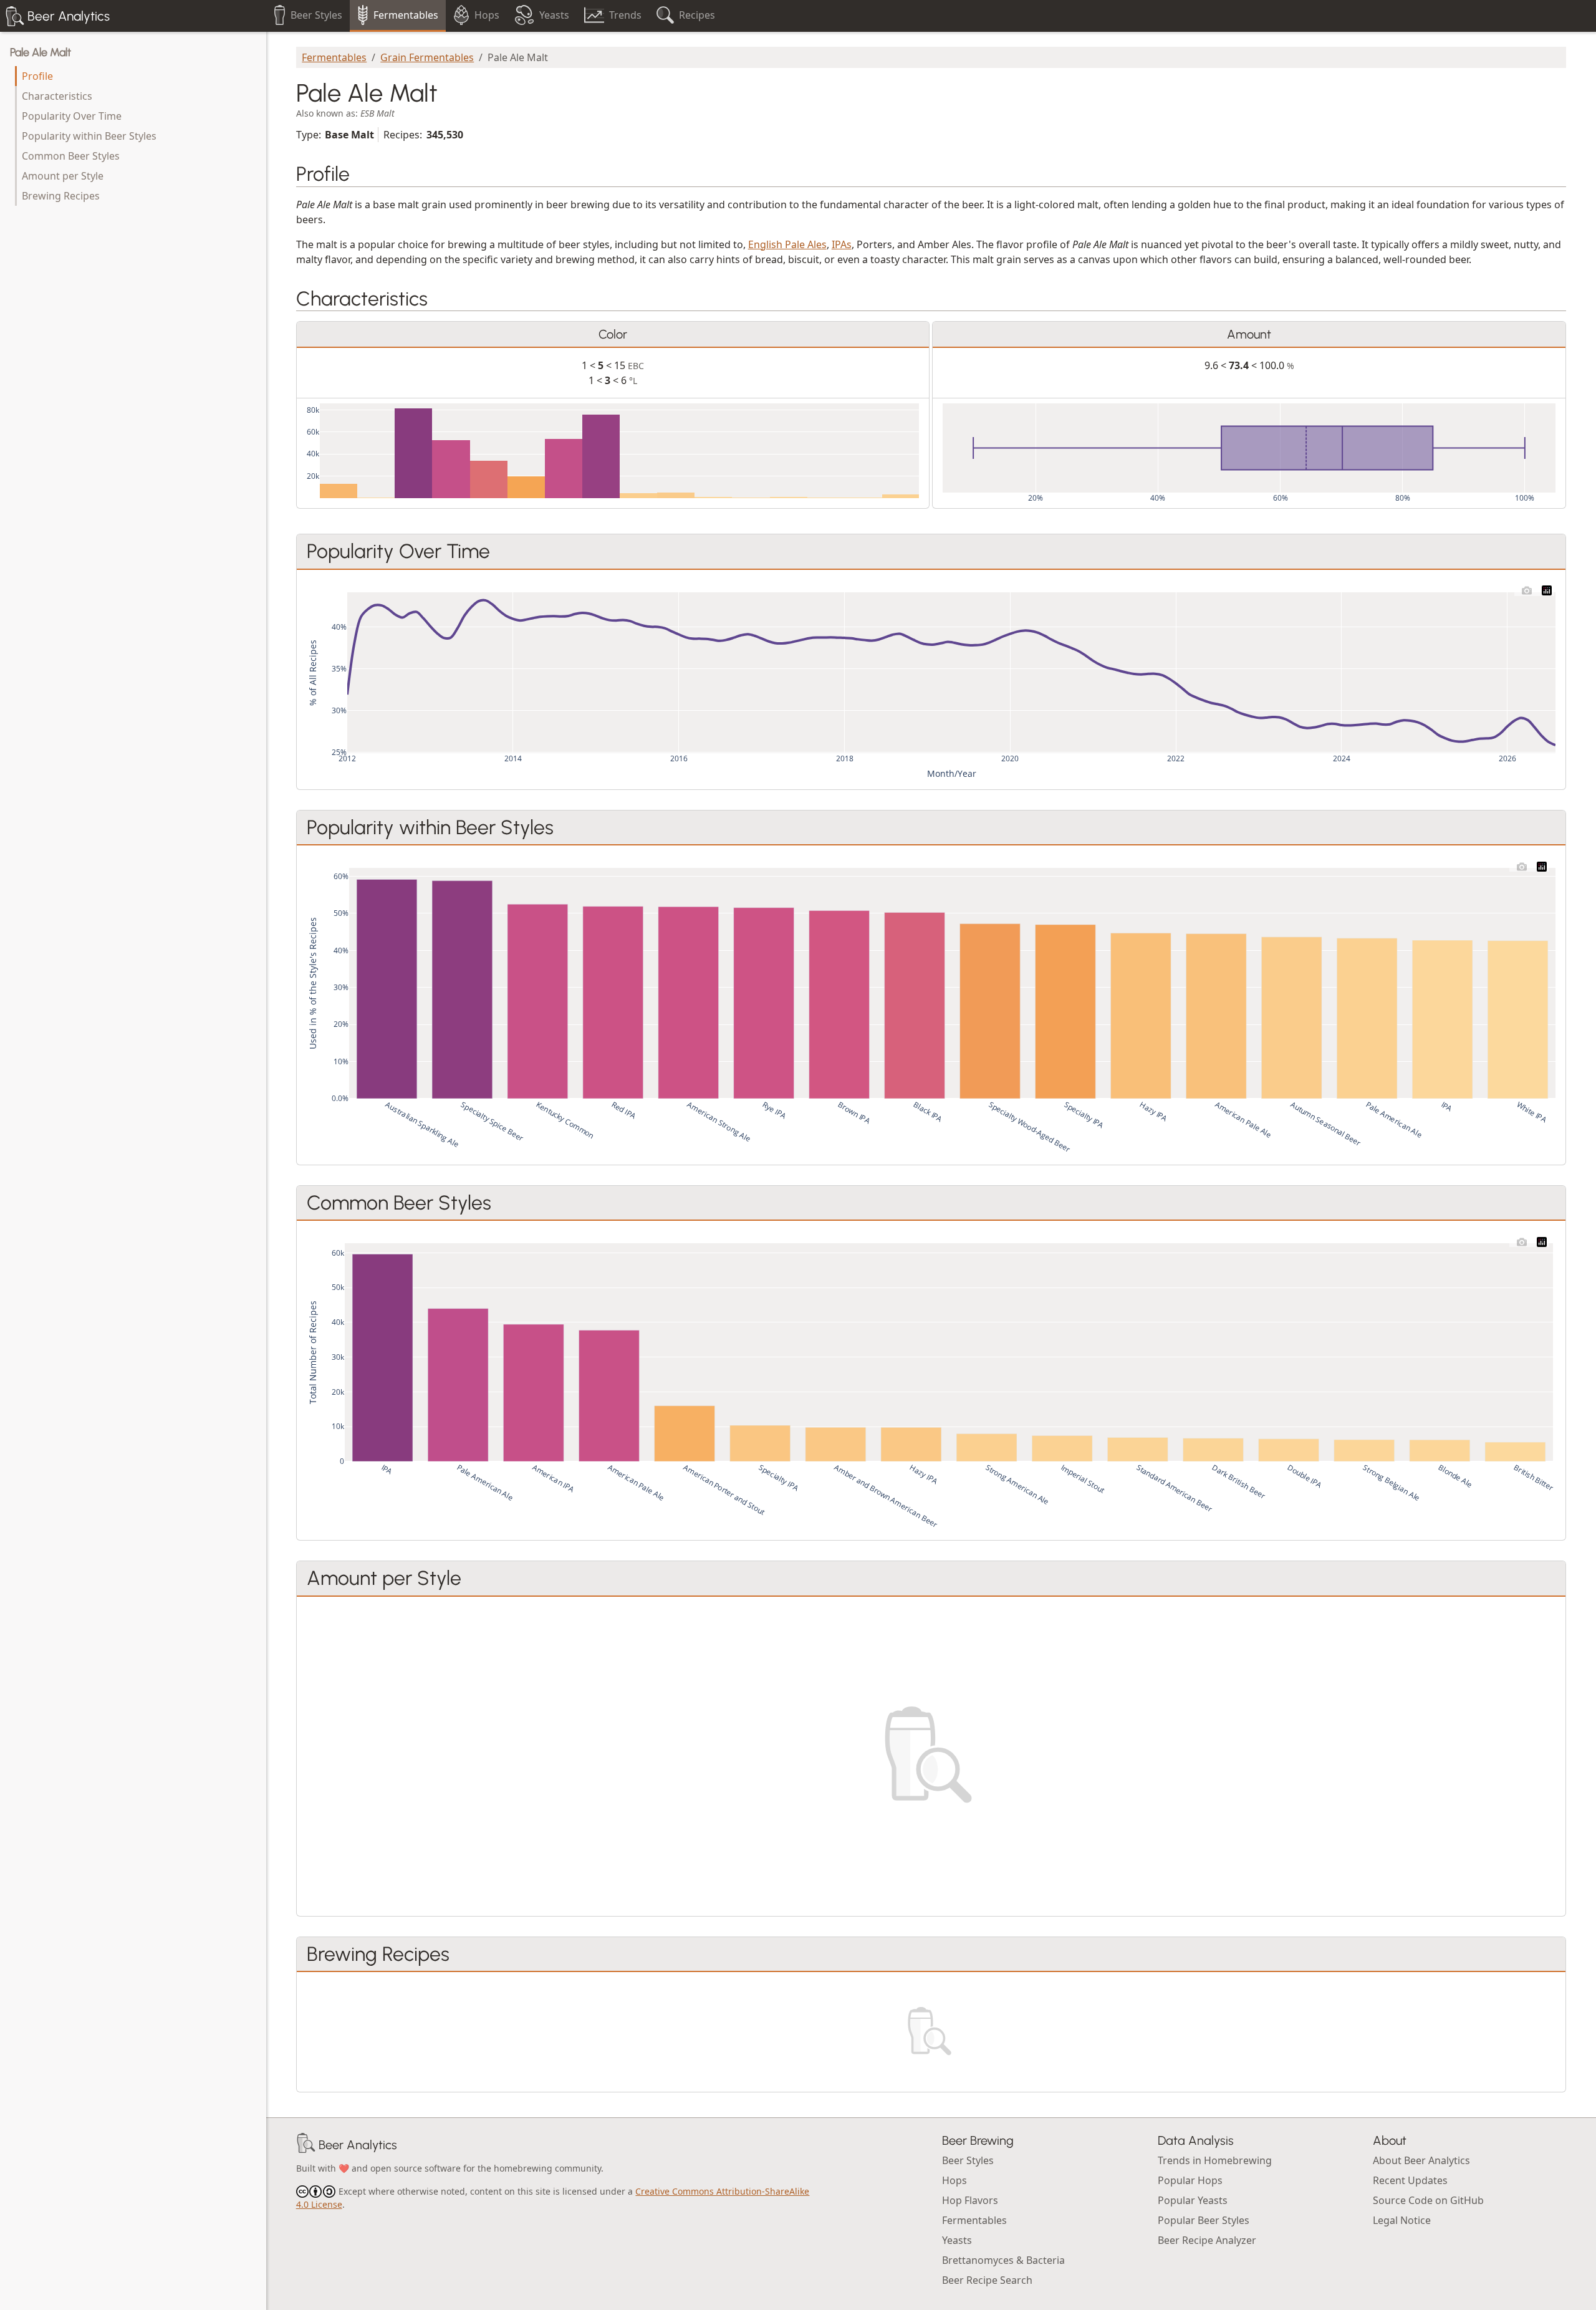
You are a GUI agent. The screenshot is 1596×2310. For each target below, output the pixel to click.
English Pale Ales (787, 244)
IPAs (842, 244)
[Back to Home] (306, 2145)
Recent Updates (1410, 2180)
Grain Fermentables (427, 57)
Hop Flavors (970, 2200)
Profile (37, 76)
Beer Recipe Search (987, 2280)
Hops (954, 2180)
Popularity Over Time (72, 116)
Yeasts (957, 2240)
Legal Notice (1402, 2220)
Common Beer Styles (71, 156)
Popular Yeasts (1193, 2200)
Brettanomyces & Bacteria (1003, 2260)
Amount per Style (63, 176)
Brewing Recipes (61, 196)
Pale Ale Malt (41, 52)
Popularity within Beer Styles (89, 136)
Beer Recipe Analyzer (1207, 2240)
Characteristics (57, 96)
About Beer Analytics (1421, 2160)
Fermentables (334, 57)
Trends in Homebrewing (1215, 2160)
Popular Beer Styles (1204, 2220)
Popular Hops (1190, 2180)
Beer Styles (968, 2160)
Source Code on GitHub (1428, 2200)
